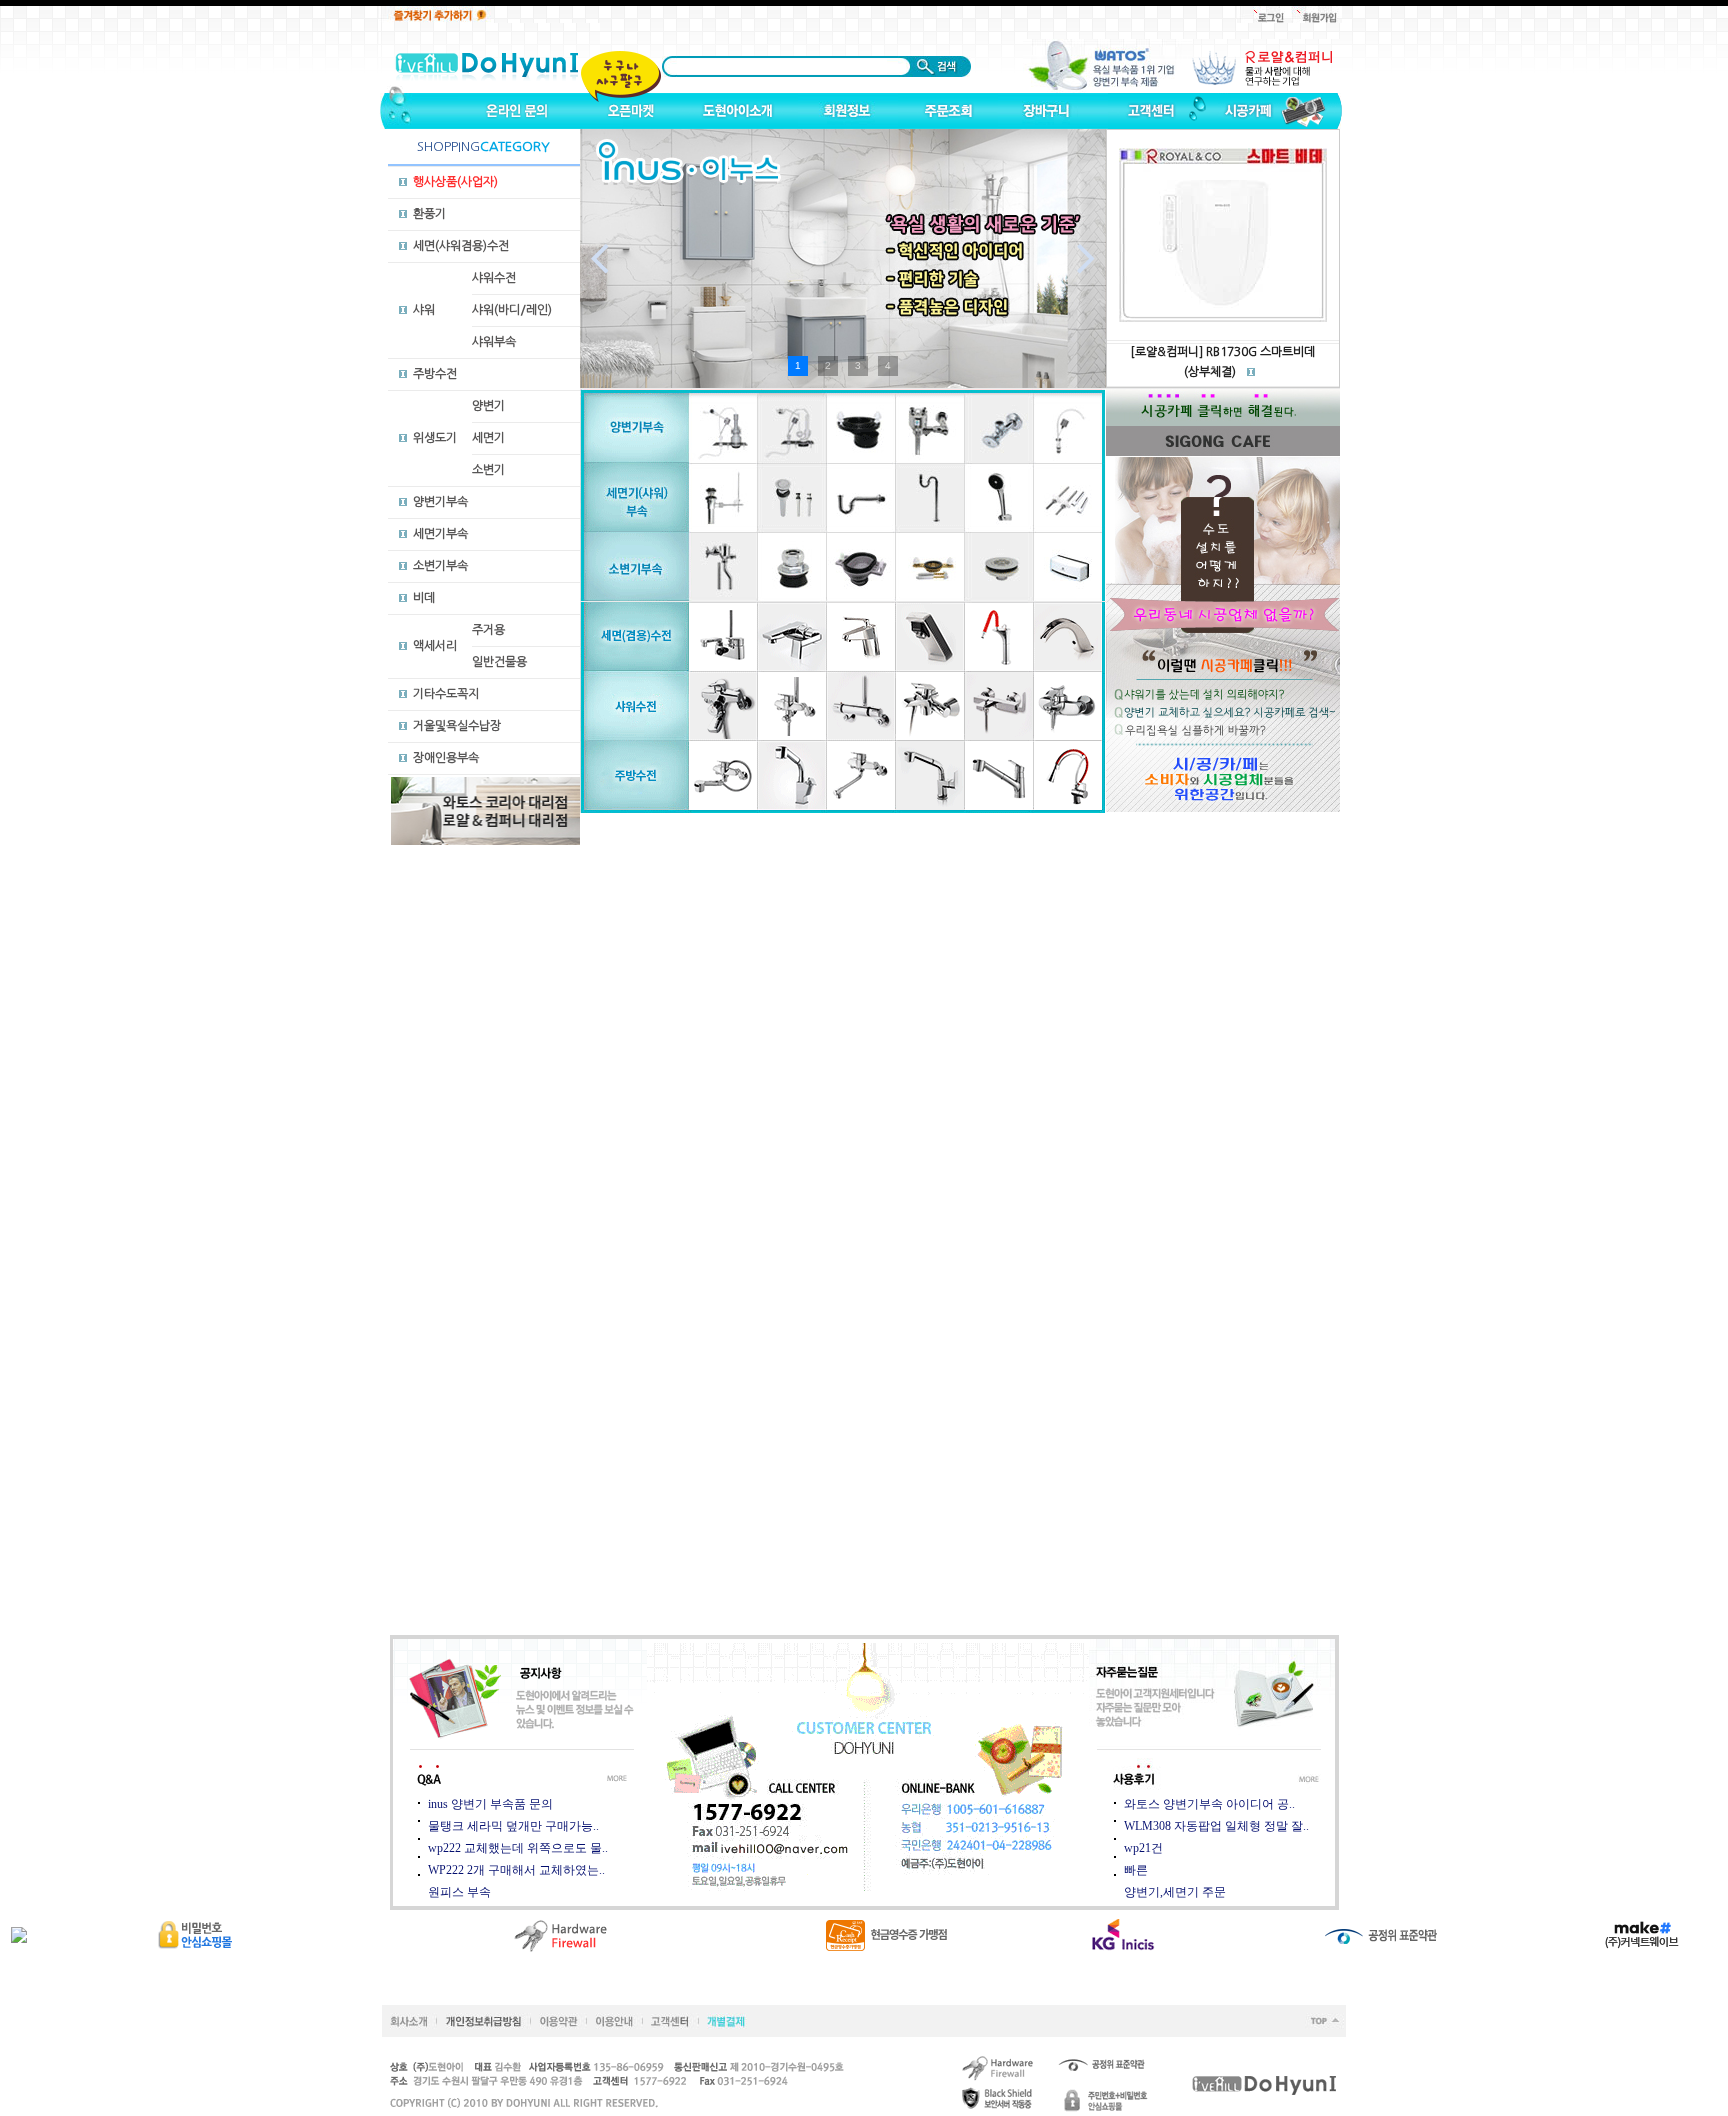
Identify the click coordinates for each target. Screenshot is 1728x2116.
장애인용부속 (446, 758)
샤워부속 (494, 342)
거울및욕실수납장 (457, 726)
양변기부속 (440, 502)
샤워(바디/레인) (512, 310)
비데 (424, 598)
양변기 (488, 406)
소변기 (488, 470)
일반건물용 (499, 662)
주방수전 (435, 374)
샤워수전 (494, 278)
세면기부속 (440, 534)
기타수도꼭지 (446, 694)
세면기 (488, 438)
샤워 (424, 310)
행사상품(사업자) (455, 182)
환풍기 (429, 214)
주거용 (488, 630)
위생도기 (435, 438)
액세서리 (435, 646)
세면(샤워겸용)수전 (461, 246)
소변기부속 (440, 566)
